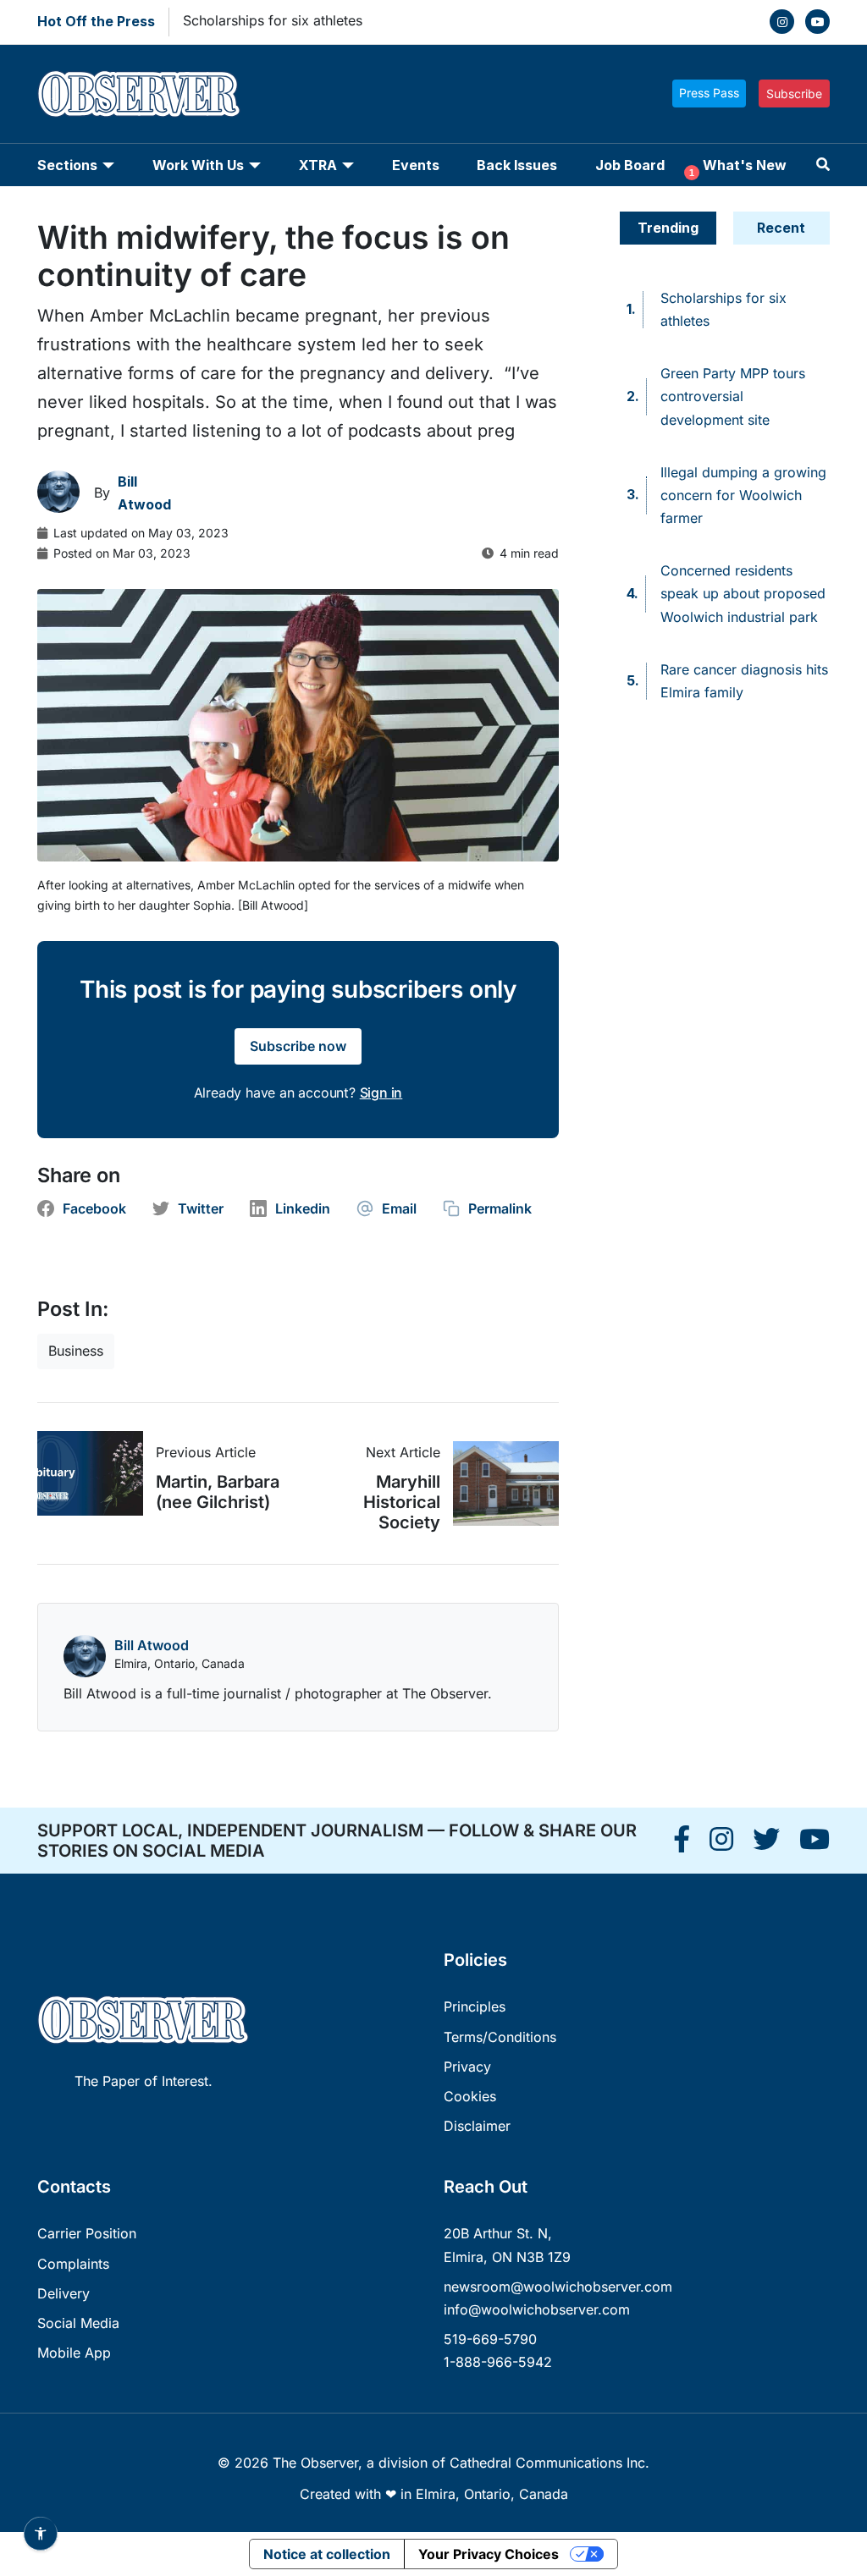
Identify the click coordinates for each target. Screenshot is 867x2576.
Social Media (78, 2323)
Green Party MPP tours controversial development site (733, 396)
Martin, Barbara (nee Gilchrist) (218, 1492)
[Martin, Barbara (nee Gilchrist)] (97, 1473)
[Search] (823, 165)
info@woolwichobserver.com (537, 2309)
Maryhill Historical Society (402, 1502)
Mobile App (74, 2353)
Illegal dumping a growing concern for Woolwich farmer (743, 495)
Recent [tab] (781, 228)
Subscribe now (298, 1046)
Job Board (630, 165)
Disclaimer (477, 2126)
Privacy (467, 2067)
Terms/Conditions (500, 2037)
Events (416, 165)
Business (76, 1351)
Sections (67, 165)
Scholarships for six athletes (273, 20)
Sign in (381, 1093)
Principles (475, 2006)
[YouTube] (817, 22)
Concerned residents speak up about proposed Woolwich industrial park (743, 593)
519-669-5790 (490, 2339)
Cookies (470, 2096)
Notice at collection (327, 2554)
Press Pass (709, 93)
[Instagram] (782, 22)
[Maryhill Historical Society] (500, 1483)
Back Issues (517, 165)
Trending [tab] (668, 228)
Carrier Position (87, 2233)
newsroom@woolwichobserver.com (558, 2287)
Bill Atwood (152, 1645)
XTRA (318, 165)
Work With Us (198, 165)
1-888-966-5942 (498, 2362)
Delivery (64, 2293)
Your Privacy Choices (489, 2554)
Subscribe (794, 94)
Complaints (73, 2264)
